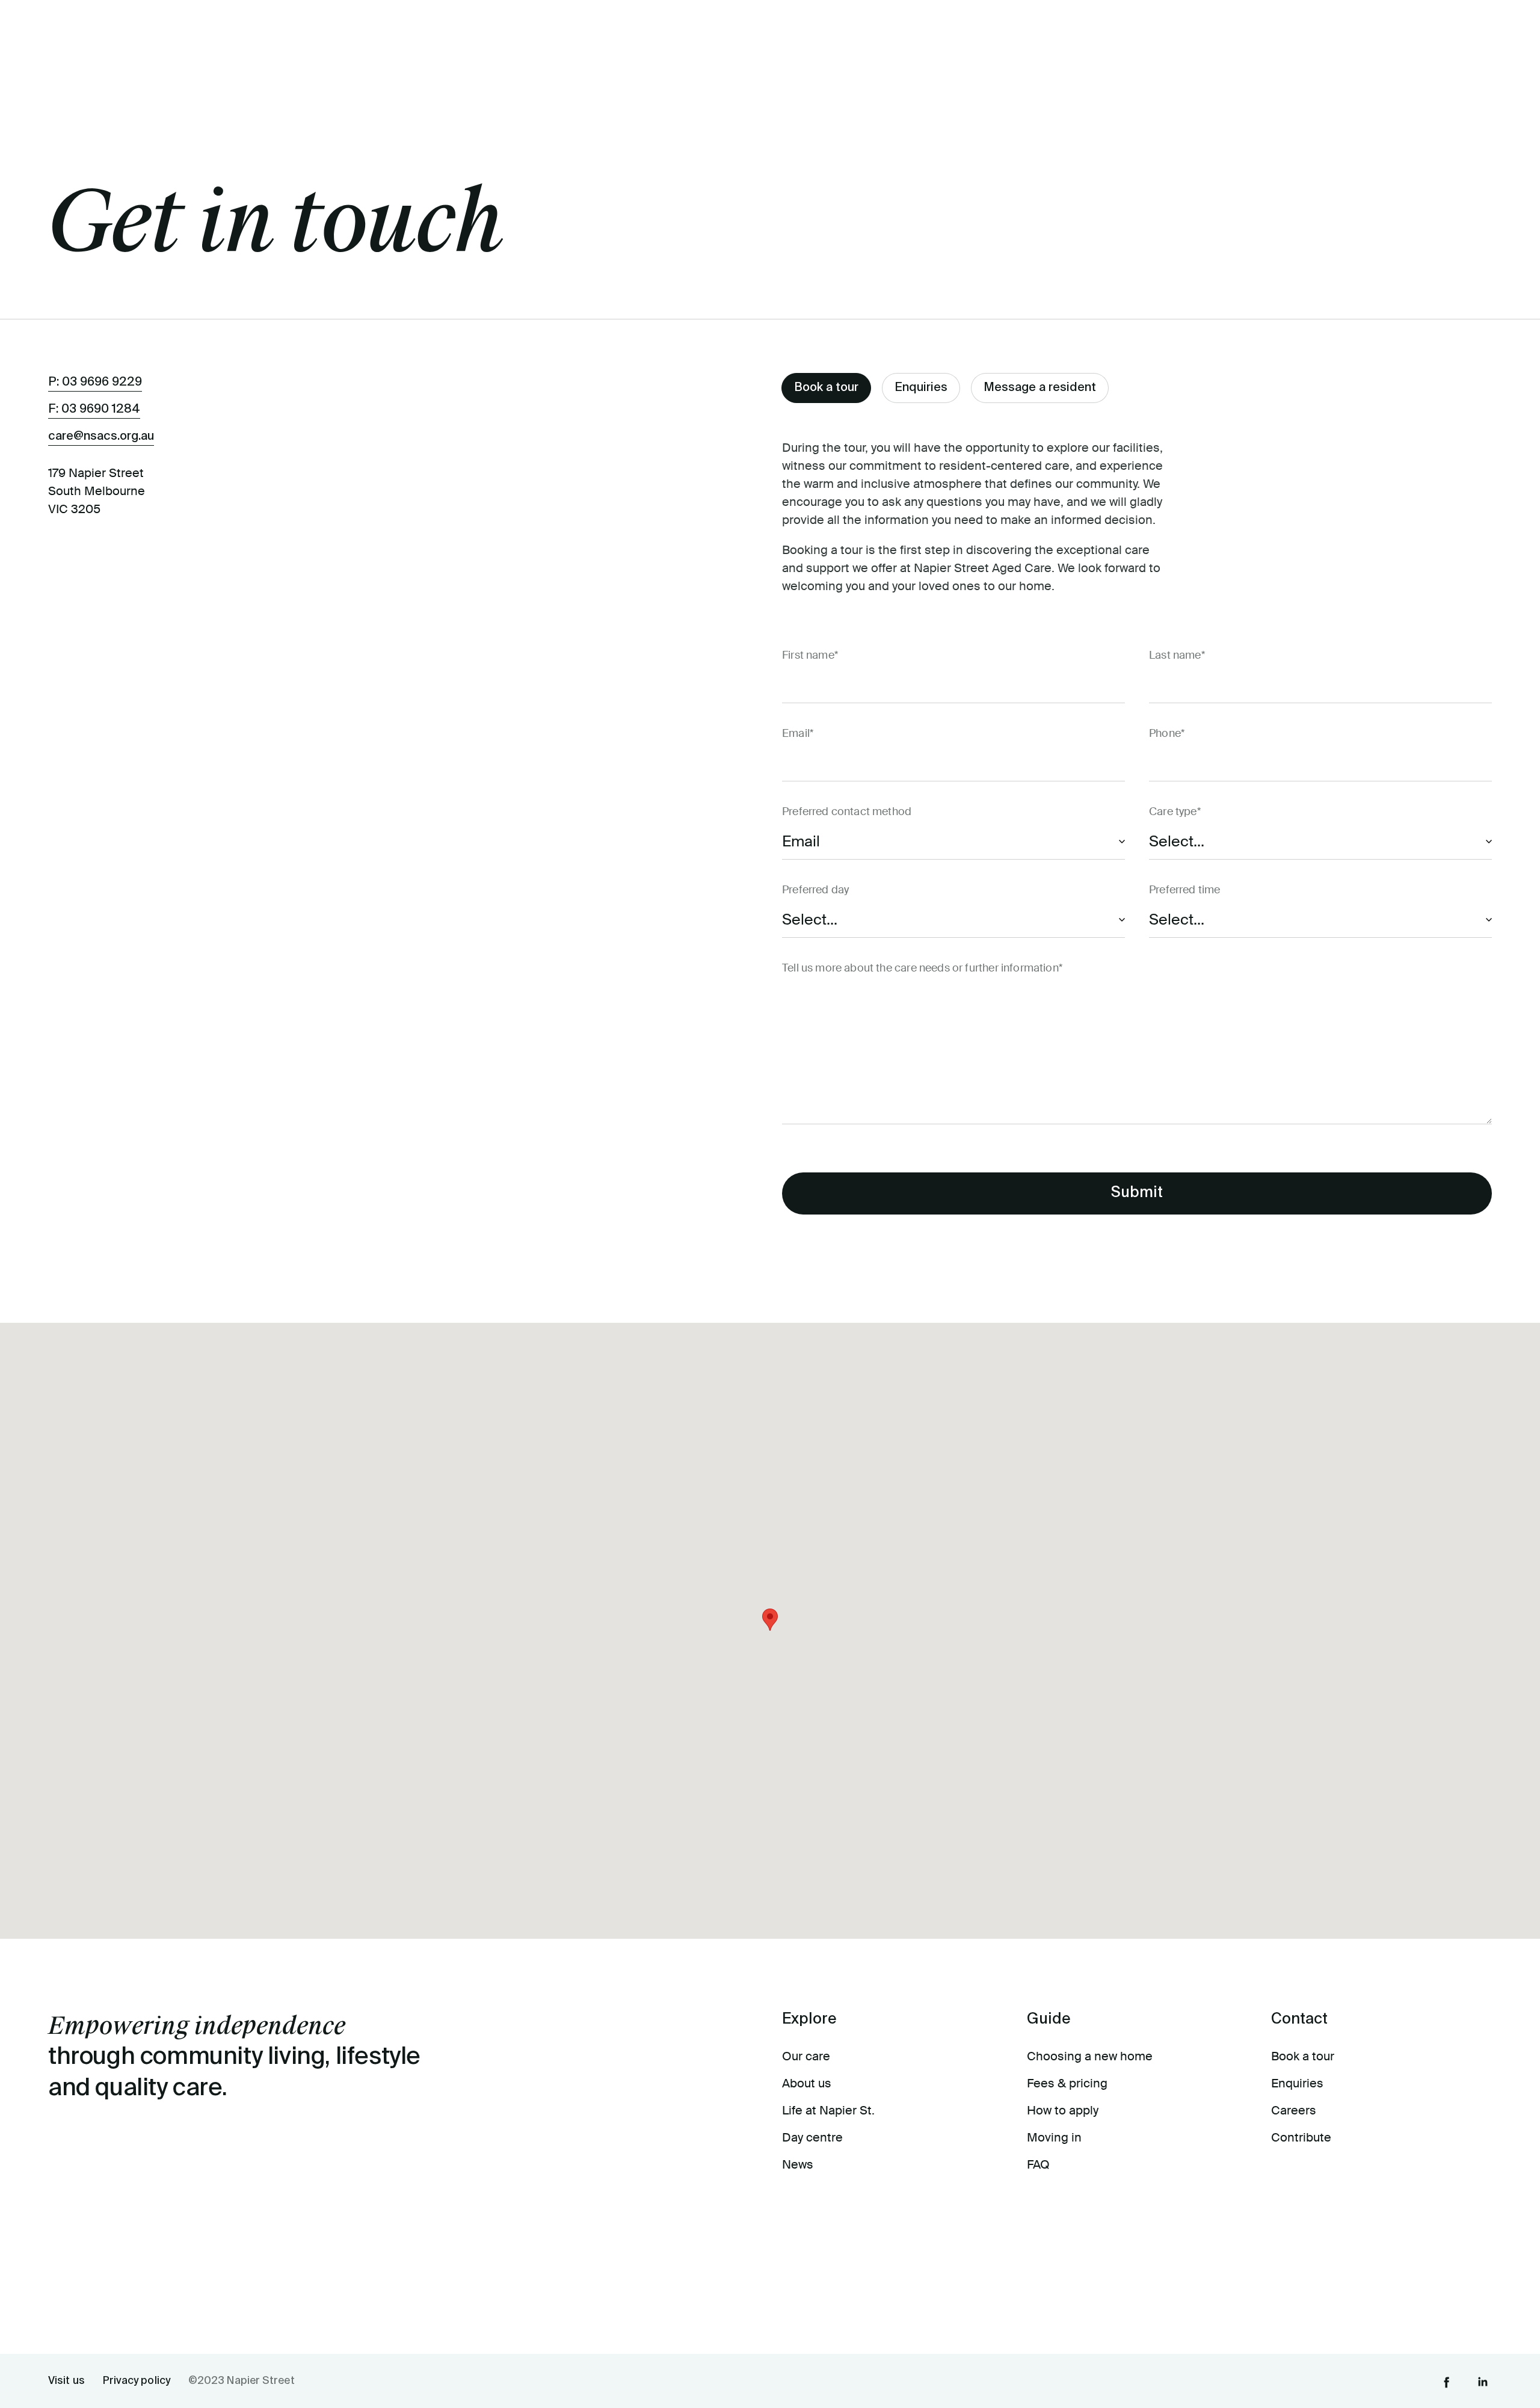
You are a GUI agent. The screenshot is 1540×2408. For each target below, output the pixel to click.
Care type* (1175, 811)
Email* (798, 733)
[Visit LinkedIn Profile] (1483, 2381)
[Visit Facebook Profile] (1447, 2381)
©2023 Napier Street (242, 2381)
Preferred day (815, 890)
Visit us (66, 2381)
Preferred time (1184, 890)
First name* (810, 655)
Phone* (1167, 733)
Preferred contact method (847, 811)
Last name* (1177, 655)
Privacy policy (137, 2381)
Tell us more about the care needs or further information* (922, 968)
